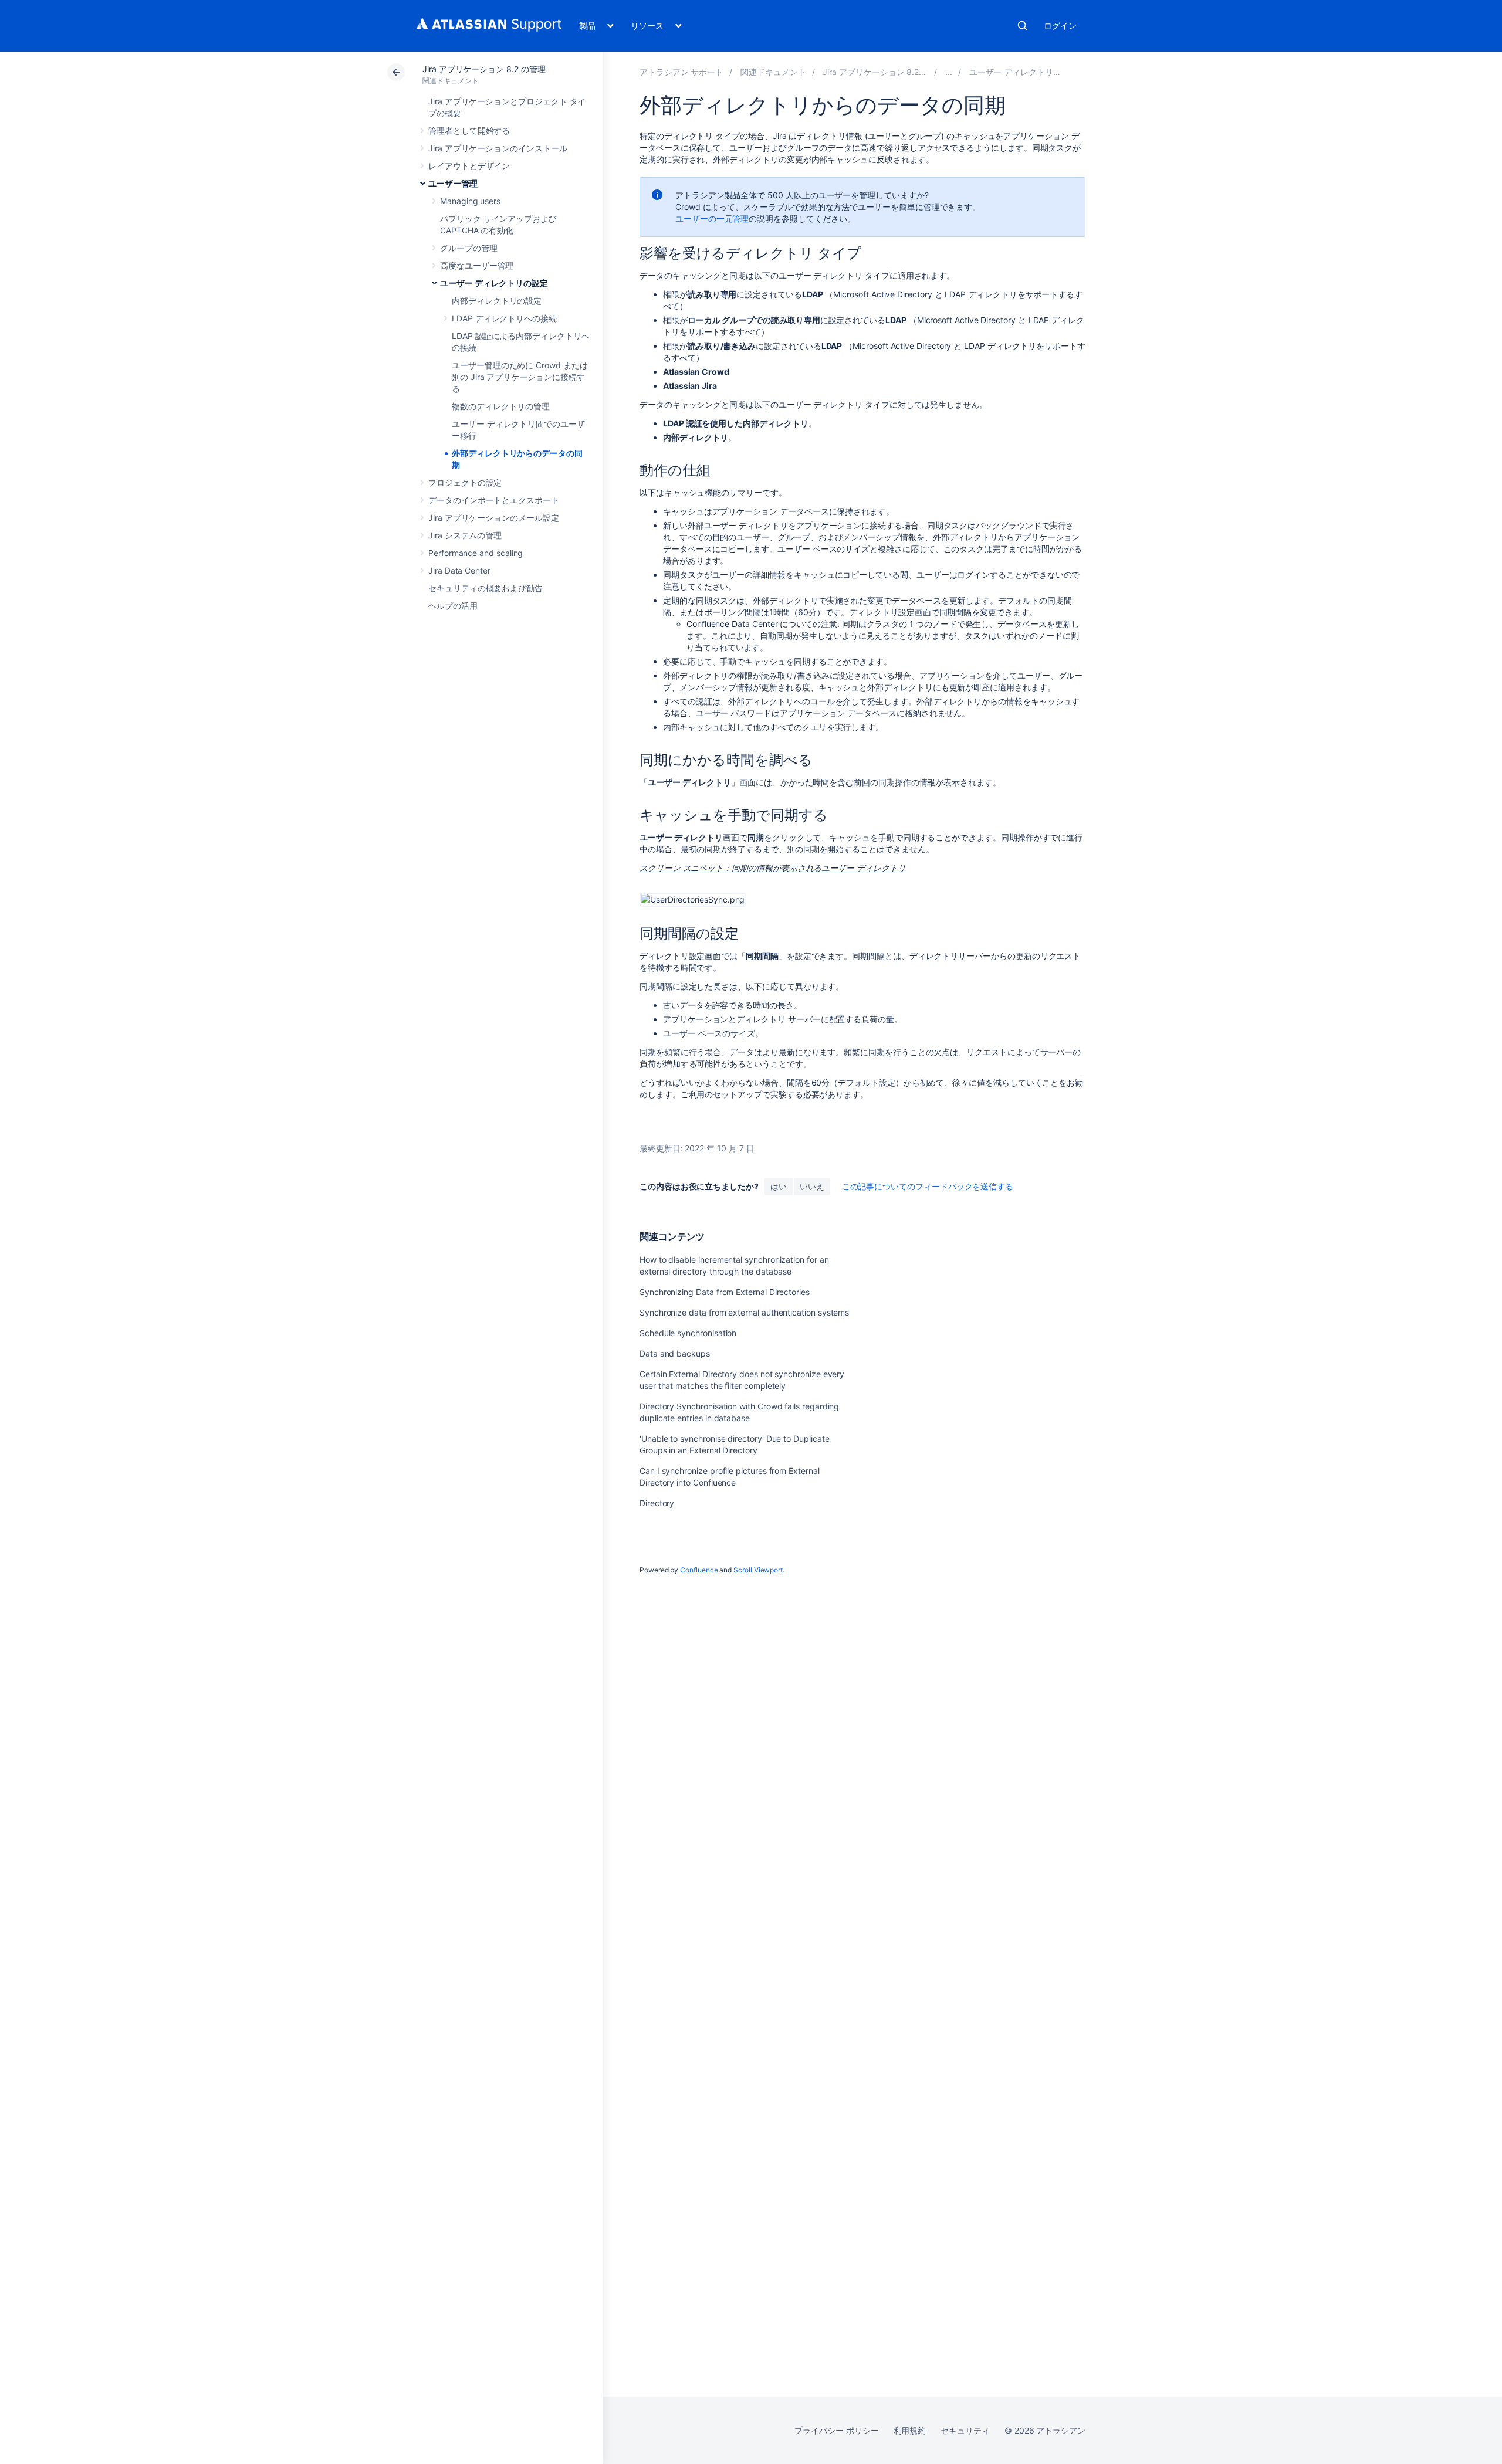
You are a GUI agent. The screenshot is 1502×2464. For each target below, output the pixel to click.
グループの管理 (469, 248)
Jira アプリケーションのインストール (498, 148)
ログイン (1060, 26)
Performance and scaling (476, 553)
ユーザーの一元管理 (712, 218)
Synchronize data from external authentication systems (744, 1312)
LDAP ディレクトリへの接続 (504, 318)
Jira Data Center (459, 570)
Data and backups (675, 1353)
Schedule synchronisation (688, 1333)
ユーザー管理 (453, 183)
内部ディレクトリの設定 (497, 301)
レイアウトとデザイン (469, 166)
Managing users (470, 201)
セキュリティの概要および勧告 (486, 588)
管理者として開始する (469, 131)
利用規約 (910, 2430)
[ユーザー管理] (949, 72)
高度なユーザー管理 (477, 265)
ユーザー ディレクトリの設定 (494, 283)
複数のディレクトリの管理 (501, 406)
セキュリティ (965, 2430)
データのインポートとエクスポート (494, 500)
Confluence (699, 1570)
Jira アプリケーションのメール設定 (494, 518)
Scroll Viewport (758, 1570)
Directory (657, 1503)
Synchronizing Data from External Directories (725, 1292)
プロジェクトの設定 (465, 482)
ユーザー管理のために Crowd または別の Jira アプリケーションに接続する (520, 377)
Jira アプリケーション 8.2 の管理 (484, 69)
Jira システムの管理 (465, 535)
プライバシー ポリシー (836, 2430)
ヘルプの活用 (453, 606)
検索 (1023, 26)
